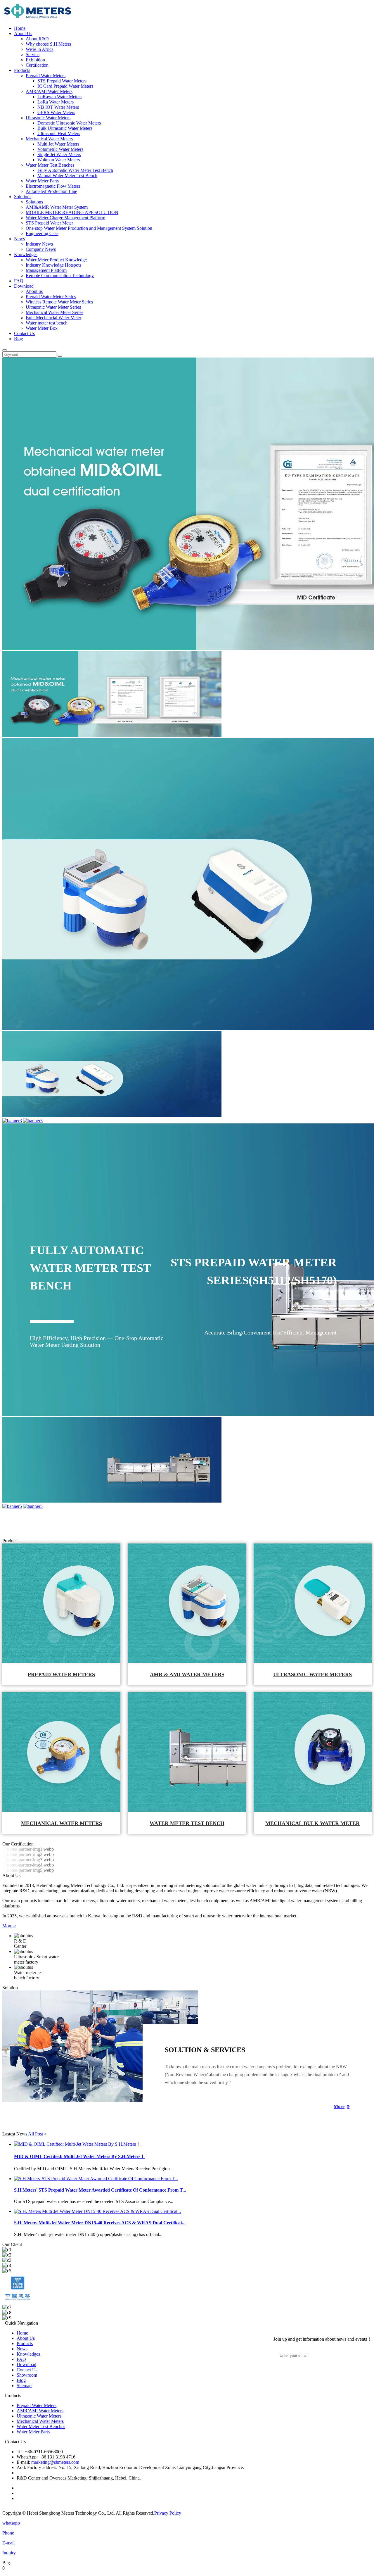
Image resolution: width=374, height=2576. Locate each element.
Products (22, 70)
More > (9, 1926)
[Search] (5, 350)
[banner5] (12, 1506)
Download (24, 286)
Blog (19, 339)
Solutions (23, 197)
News (19, 239)
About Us (23, 33)
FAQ (19, 281)
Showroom (27, 2375)
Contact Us (24, 333)
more (339, 2106)
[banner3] (12, 1121)
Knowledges (26, 254)
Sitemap (24, 2386)
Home (20, 28)
